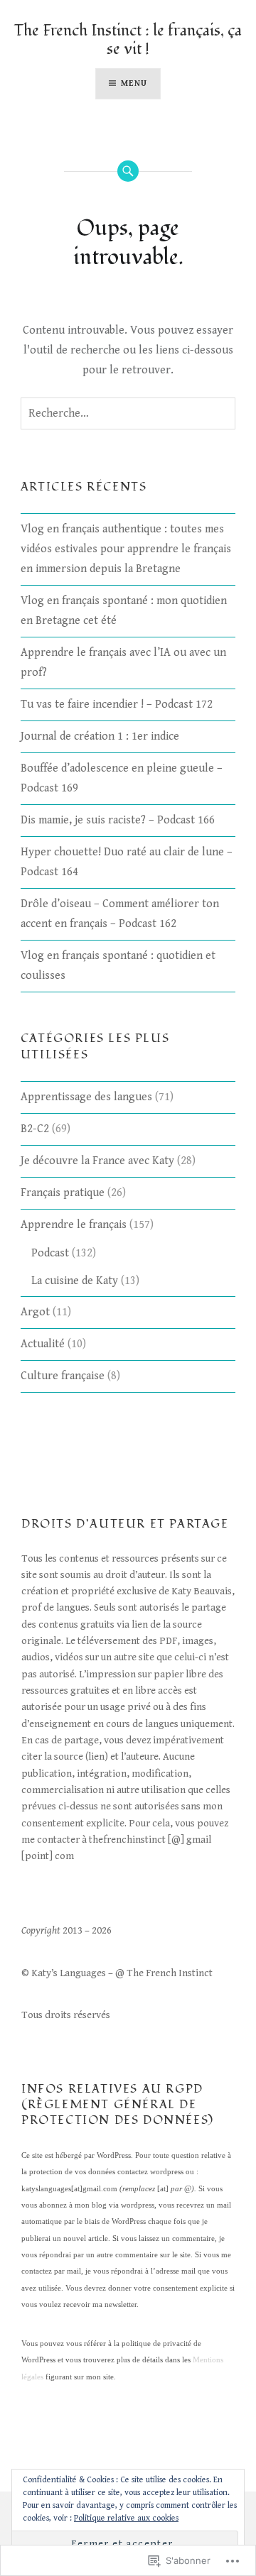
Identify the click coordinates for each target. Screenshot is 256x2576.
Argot (35, 1312)
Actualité (43, 1344)
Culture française (63, 1376)
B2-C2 (35, 1129)
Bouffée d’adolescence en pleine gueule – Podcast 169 (122, 778)
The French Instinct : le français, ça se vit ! (128, 40)
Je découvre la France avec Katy (97, 1161)
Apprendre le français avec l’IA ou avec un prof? (123, 663)
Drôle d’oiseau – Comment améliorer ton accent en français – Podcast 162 (120, 914)
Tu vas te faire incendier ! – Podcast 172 (117, 705)
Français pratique (63, 1193)
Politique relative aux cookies (126, 2518)
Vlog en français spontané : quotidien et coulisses (118, 966)
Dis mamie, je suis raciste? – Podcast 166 (118, 820)
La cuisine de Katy (75, 1281)
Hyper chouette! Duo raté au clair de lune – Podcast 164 (127, 862)
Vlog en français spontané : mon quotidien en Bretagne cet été (124, 611)
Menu (134, 83)
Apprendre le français (74, 1225)
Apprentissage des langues (86, 1097)
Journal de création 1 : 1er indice (100, 736)
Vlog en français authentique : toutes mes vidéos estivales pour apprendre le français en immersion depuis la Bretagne (126, 549)
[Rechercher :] (128, 414)
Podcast (50, 1253)
